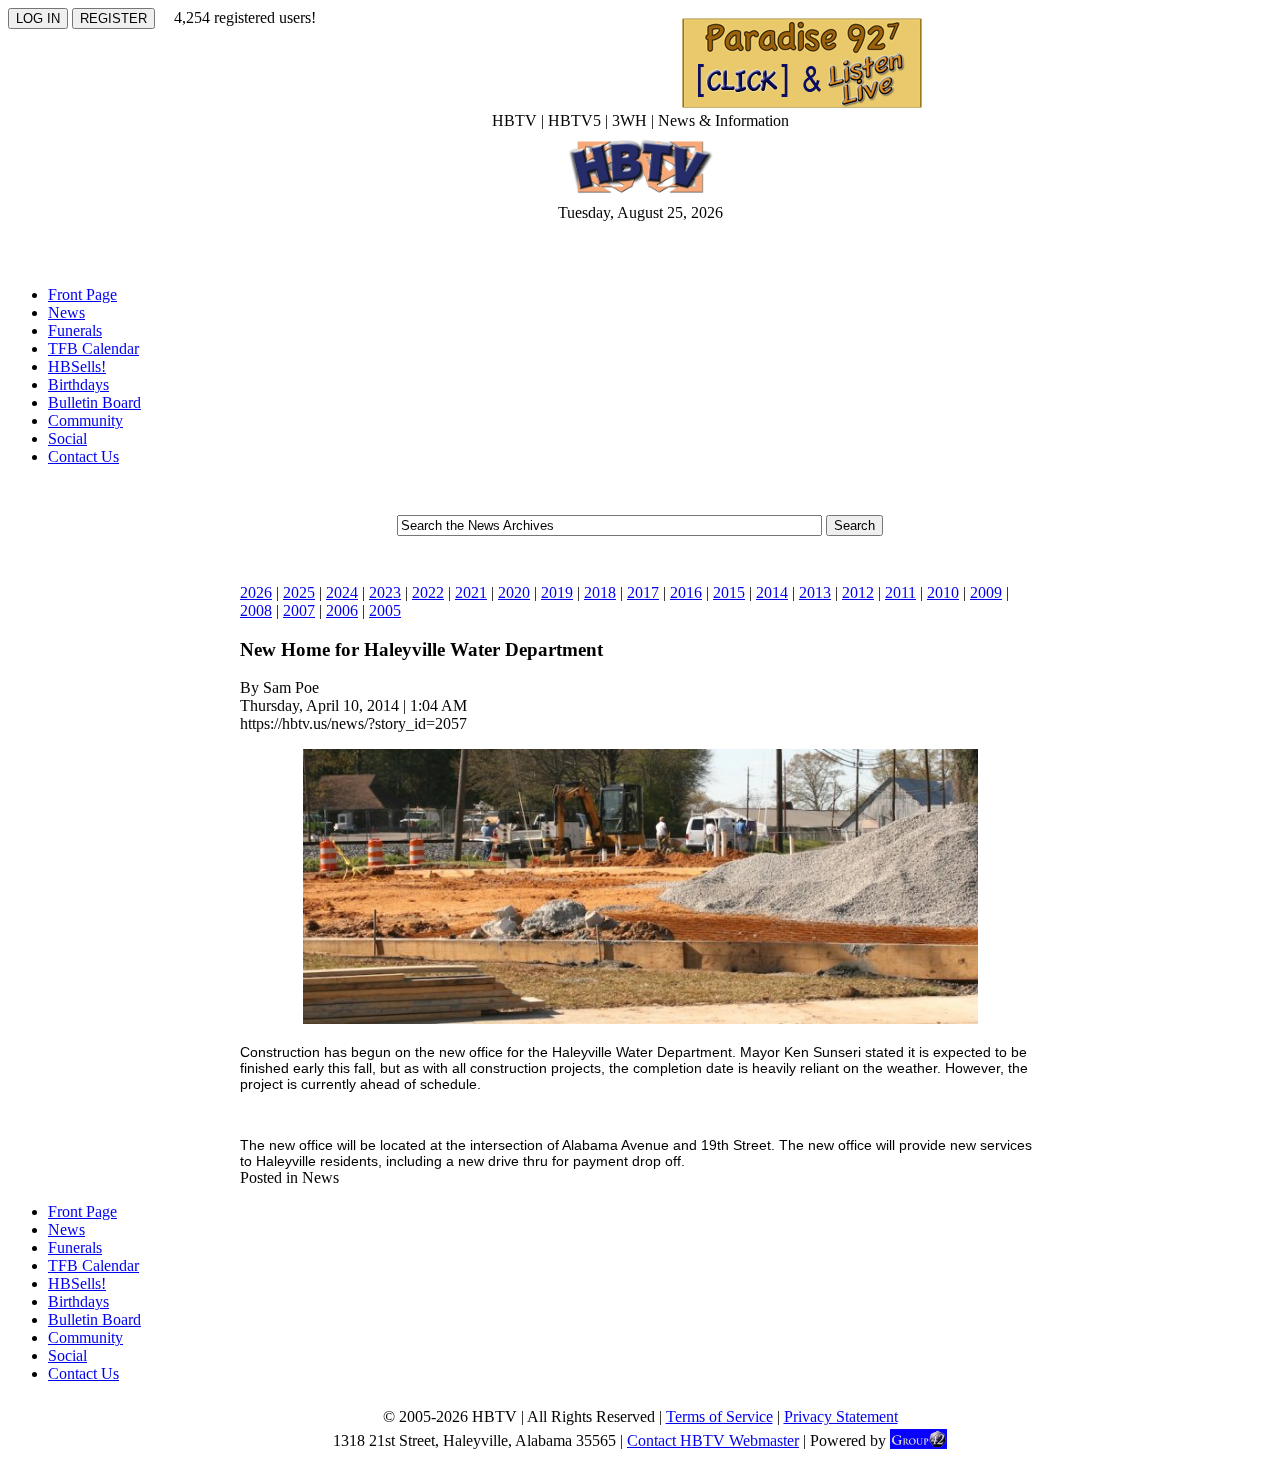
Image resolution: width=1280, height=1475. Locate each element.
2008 (256, 610)
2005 (385, 610)
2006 (342, 610)
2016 (686, 592)
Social (67, 438)
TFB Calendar (93, 348)
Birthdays (78, 384)
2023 (385, 592)
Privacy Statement (841, 1416)
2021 (471, 592)
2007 (299, 610)
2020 (514, 592)
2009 (986, 592)
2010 (943, 592)
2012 (858, 592)
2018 (600, 592)
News (66, 312)
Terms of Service (719, 1416)
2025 (299, 592)
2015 (729, 592)
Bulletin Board (94, 402)
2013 (815, 592)
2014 (772, 592)
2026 (256, 592)
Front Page (82, 294)
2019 (557, 592)
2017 (643, 592)
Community (85, 420)
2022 (428, 592)
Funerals (75, 330)
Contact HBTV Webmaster (713, 1440)
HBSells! (77, 366)
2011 (900, 592)
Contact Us (83, 456)
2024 (342, 592)
